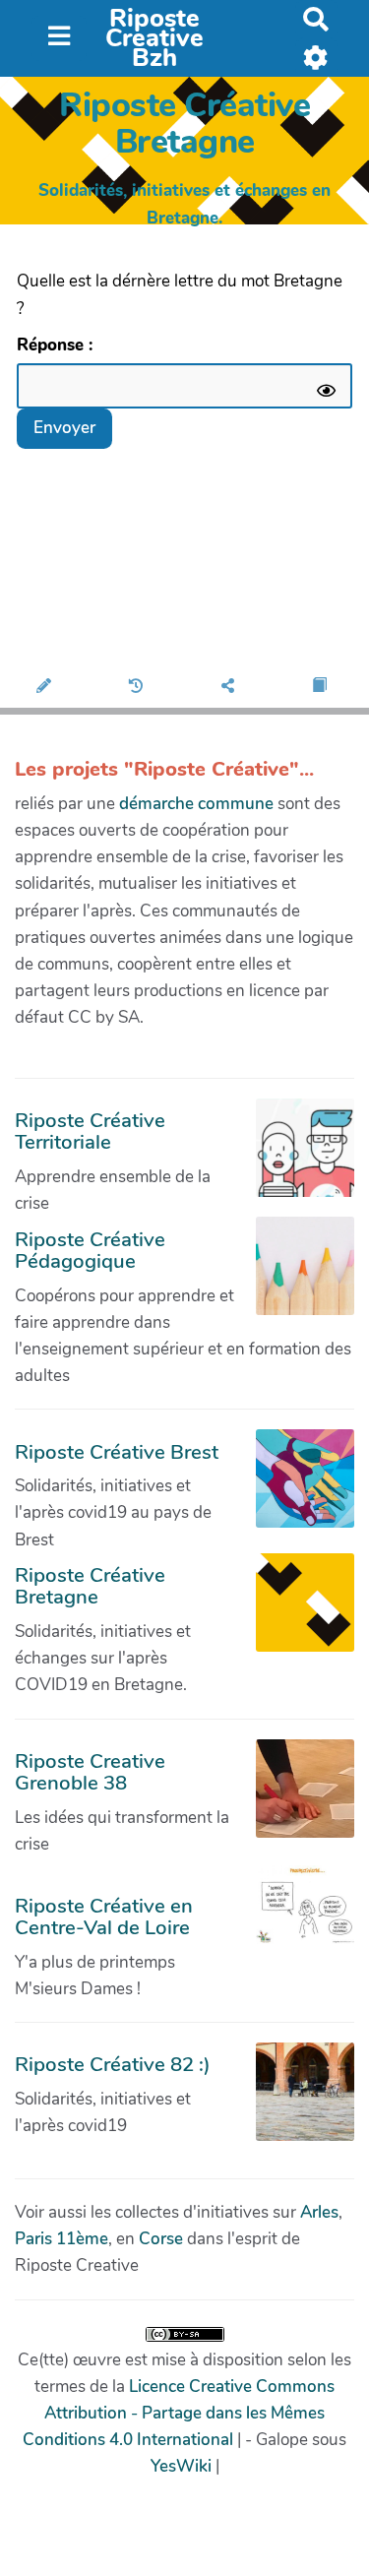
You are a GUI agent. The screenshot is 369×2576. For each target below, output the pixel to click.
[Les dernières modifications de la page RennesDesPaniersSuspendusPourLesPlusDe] (139, 687)
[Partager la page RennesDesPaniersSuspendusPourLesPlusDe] (231, 687)
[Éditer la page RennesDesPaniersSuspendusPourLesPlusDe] (46, 687)
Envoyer (64, 428)
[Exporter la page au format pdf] (322, 687)
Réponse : (57, 345)
